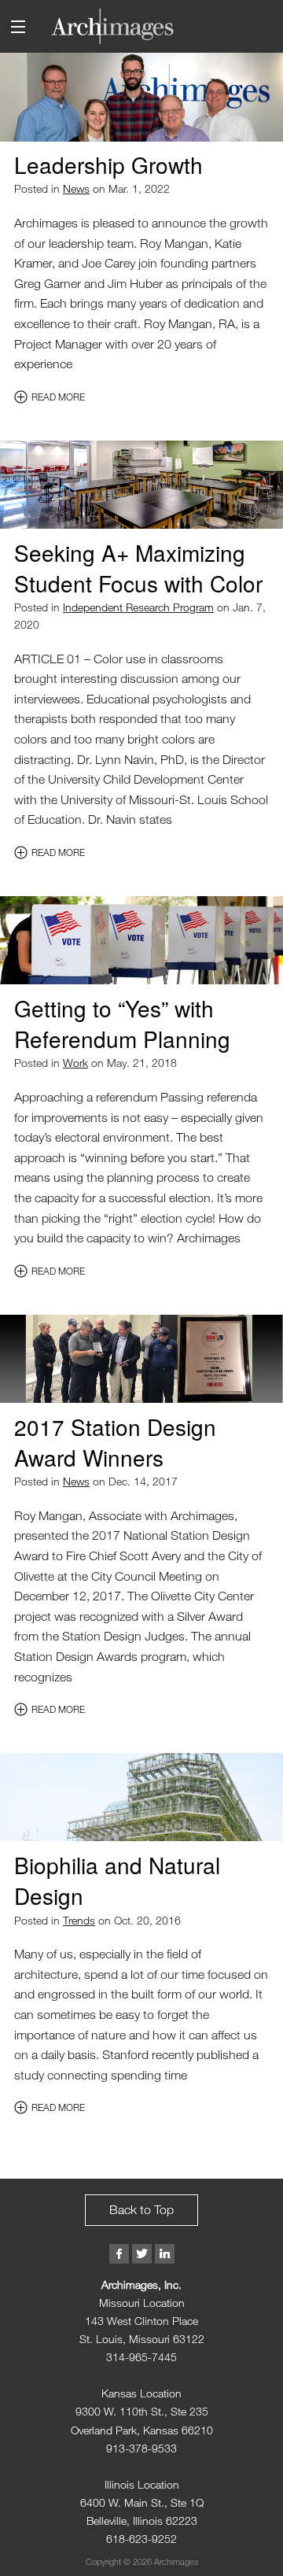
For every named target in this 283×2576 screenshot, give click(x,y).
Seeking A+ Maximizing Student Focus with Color (138, 568)
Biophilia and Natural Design (117, 1880)
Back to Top (141, 2209)
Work (75, 1063)
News (76, 188)
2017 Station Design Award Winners (115, 1442)
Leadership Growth (108, 164)
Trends (79, 1920)
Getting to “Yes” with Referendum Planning (122, 1023)
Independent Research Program (138, 607)
